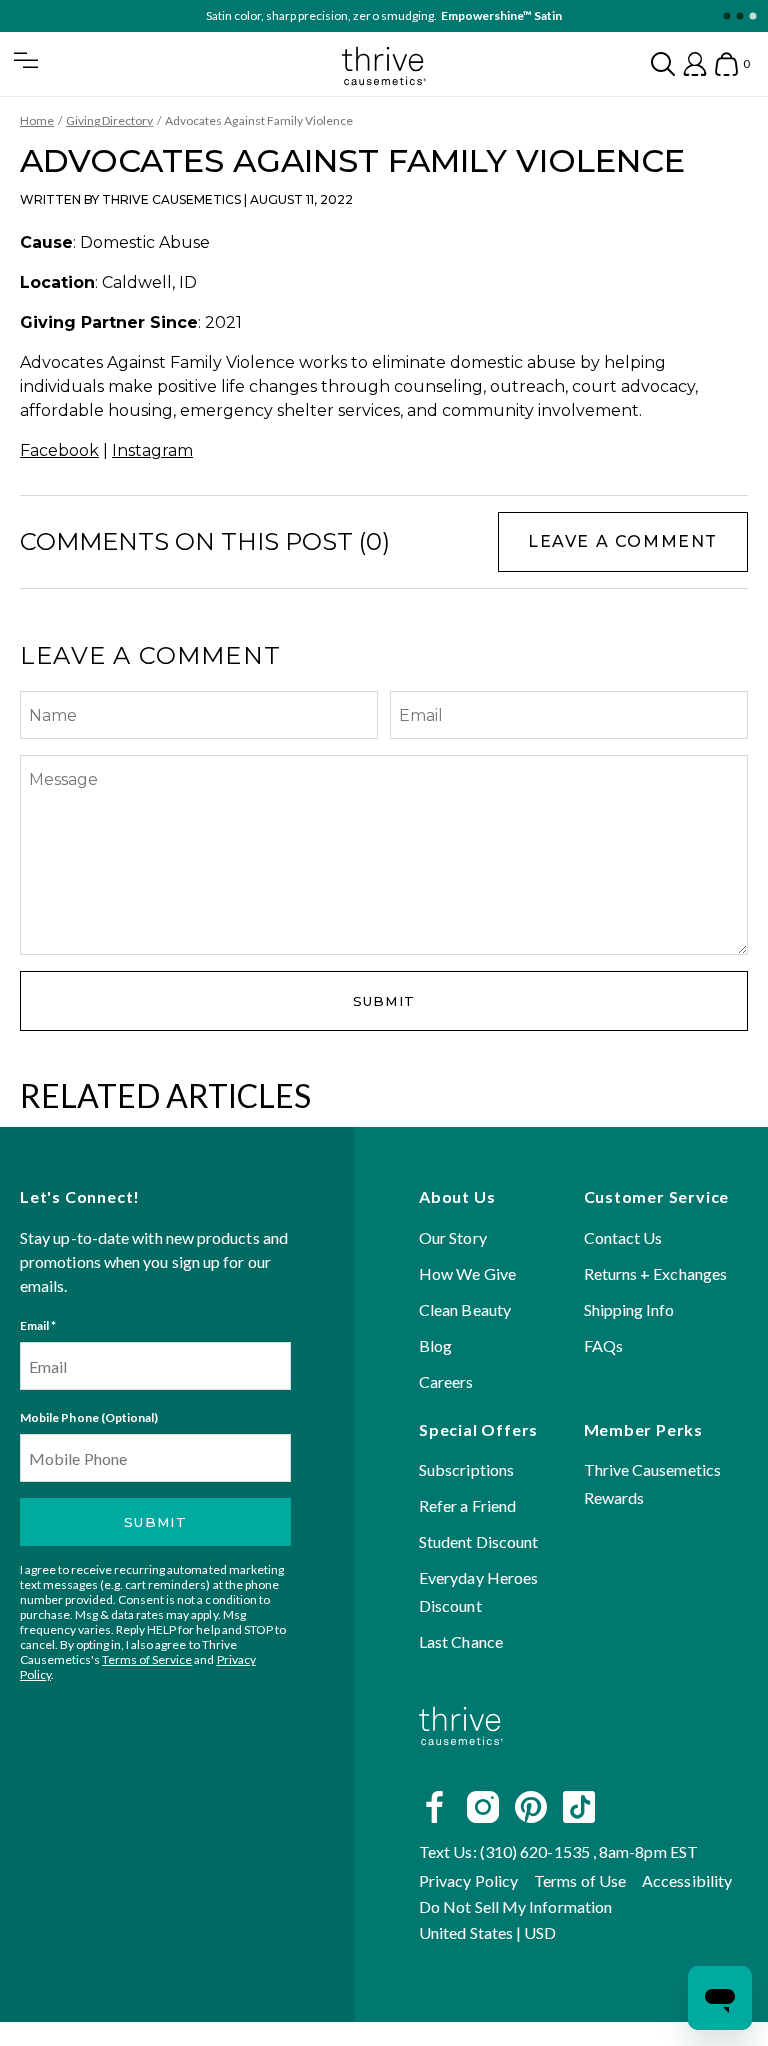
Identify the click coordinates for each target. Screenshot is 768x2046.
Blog (435, 1345)
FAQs (603, 1345)
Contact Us (623, 1237)
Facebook (59, 450)
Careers (446, 1381)
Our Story (453, 1237)
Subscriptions (466, 1469)
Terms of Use (580, 1880)
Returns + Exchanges (656, 1273)
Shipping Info (629, 1309)
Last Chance (461, 1641)
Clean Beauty (465, 1309)
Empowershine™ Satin (501, 15)
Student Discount (478, 1541)
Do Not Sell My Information (515, 1906)
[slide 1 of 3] (726, 16)
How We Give (467, 1273)
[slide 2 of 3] (739, 16)
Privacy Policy (468, 1880)
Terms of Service (147, 1659)
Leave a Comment (623, 541)
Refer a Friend (467, 1505)
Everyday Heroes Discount (478, 1591)
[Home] (461, 1761)
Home (37, 120)
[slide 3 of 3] (752, 16)
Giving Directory (109, 120)
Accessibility (687, 1880)
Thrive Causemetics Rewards (652, 1483)
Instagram (152, 450)
